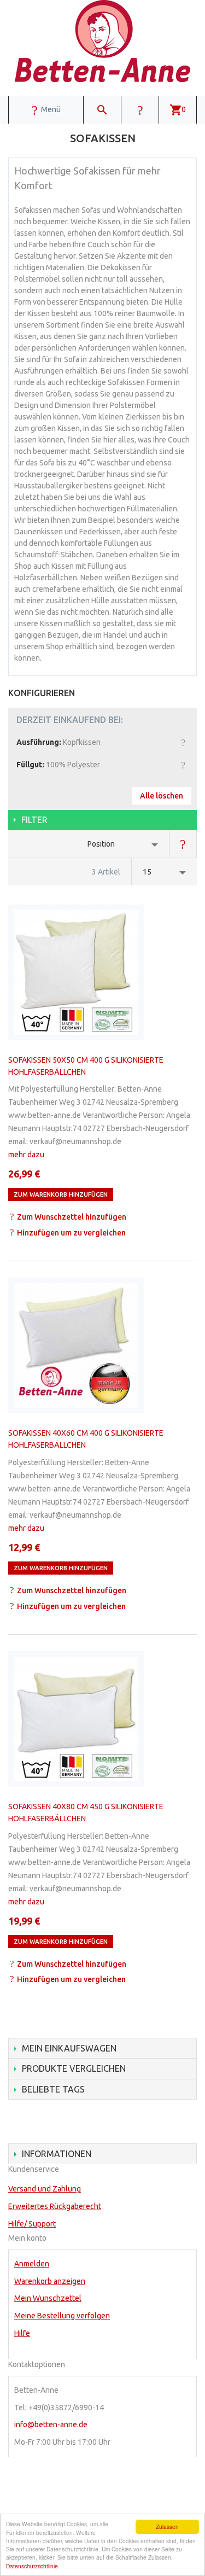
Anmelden (32, 2264)
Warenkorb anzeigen (50, 2281)
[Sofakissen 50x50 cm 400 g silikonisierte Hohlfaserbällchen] (76, 972)
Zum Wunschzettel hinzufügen (72, 1217)
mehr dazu (26, 1155)
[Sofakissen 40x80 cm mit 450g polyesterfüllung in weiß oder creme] (76, 1719)
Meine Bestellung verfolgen (62, 2316)
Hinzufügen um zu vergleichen (71, 1233)
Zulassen (167, 2527)
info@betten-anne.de (51, 2425)
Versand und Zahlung (45, 2189)
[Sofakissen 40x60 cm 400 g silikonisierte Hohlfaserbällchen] (76, 1345)
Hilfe (22, 2333)
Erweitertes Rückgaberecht (55, 2206)
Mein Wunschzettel (48, 2298)
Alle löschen (162, 796)
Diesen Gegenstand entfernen (183, 742)
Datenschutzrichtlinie (32, 2566)
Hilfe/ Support (32, 2224)
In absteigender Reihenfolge (183, 844)
